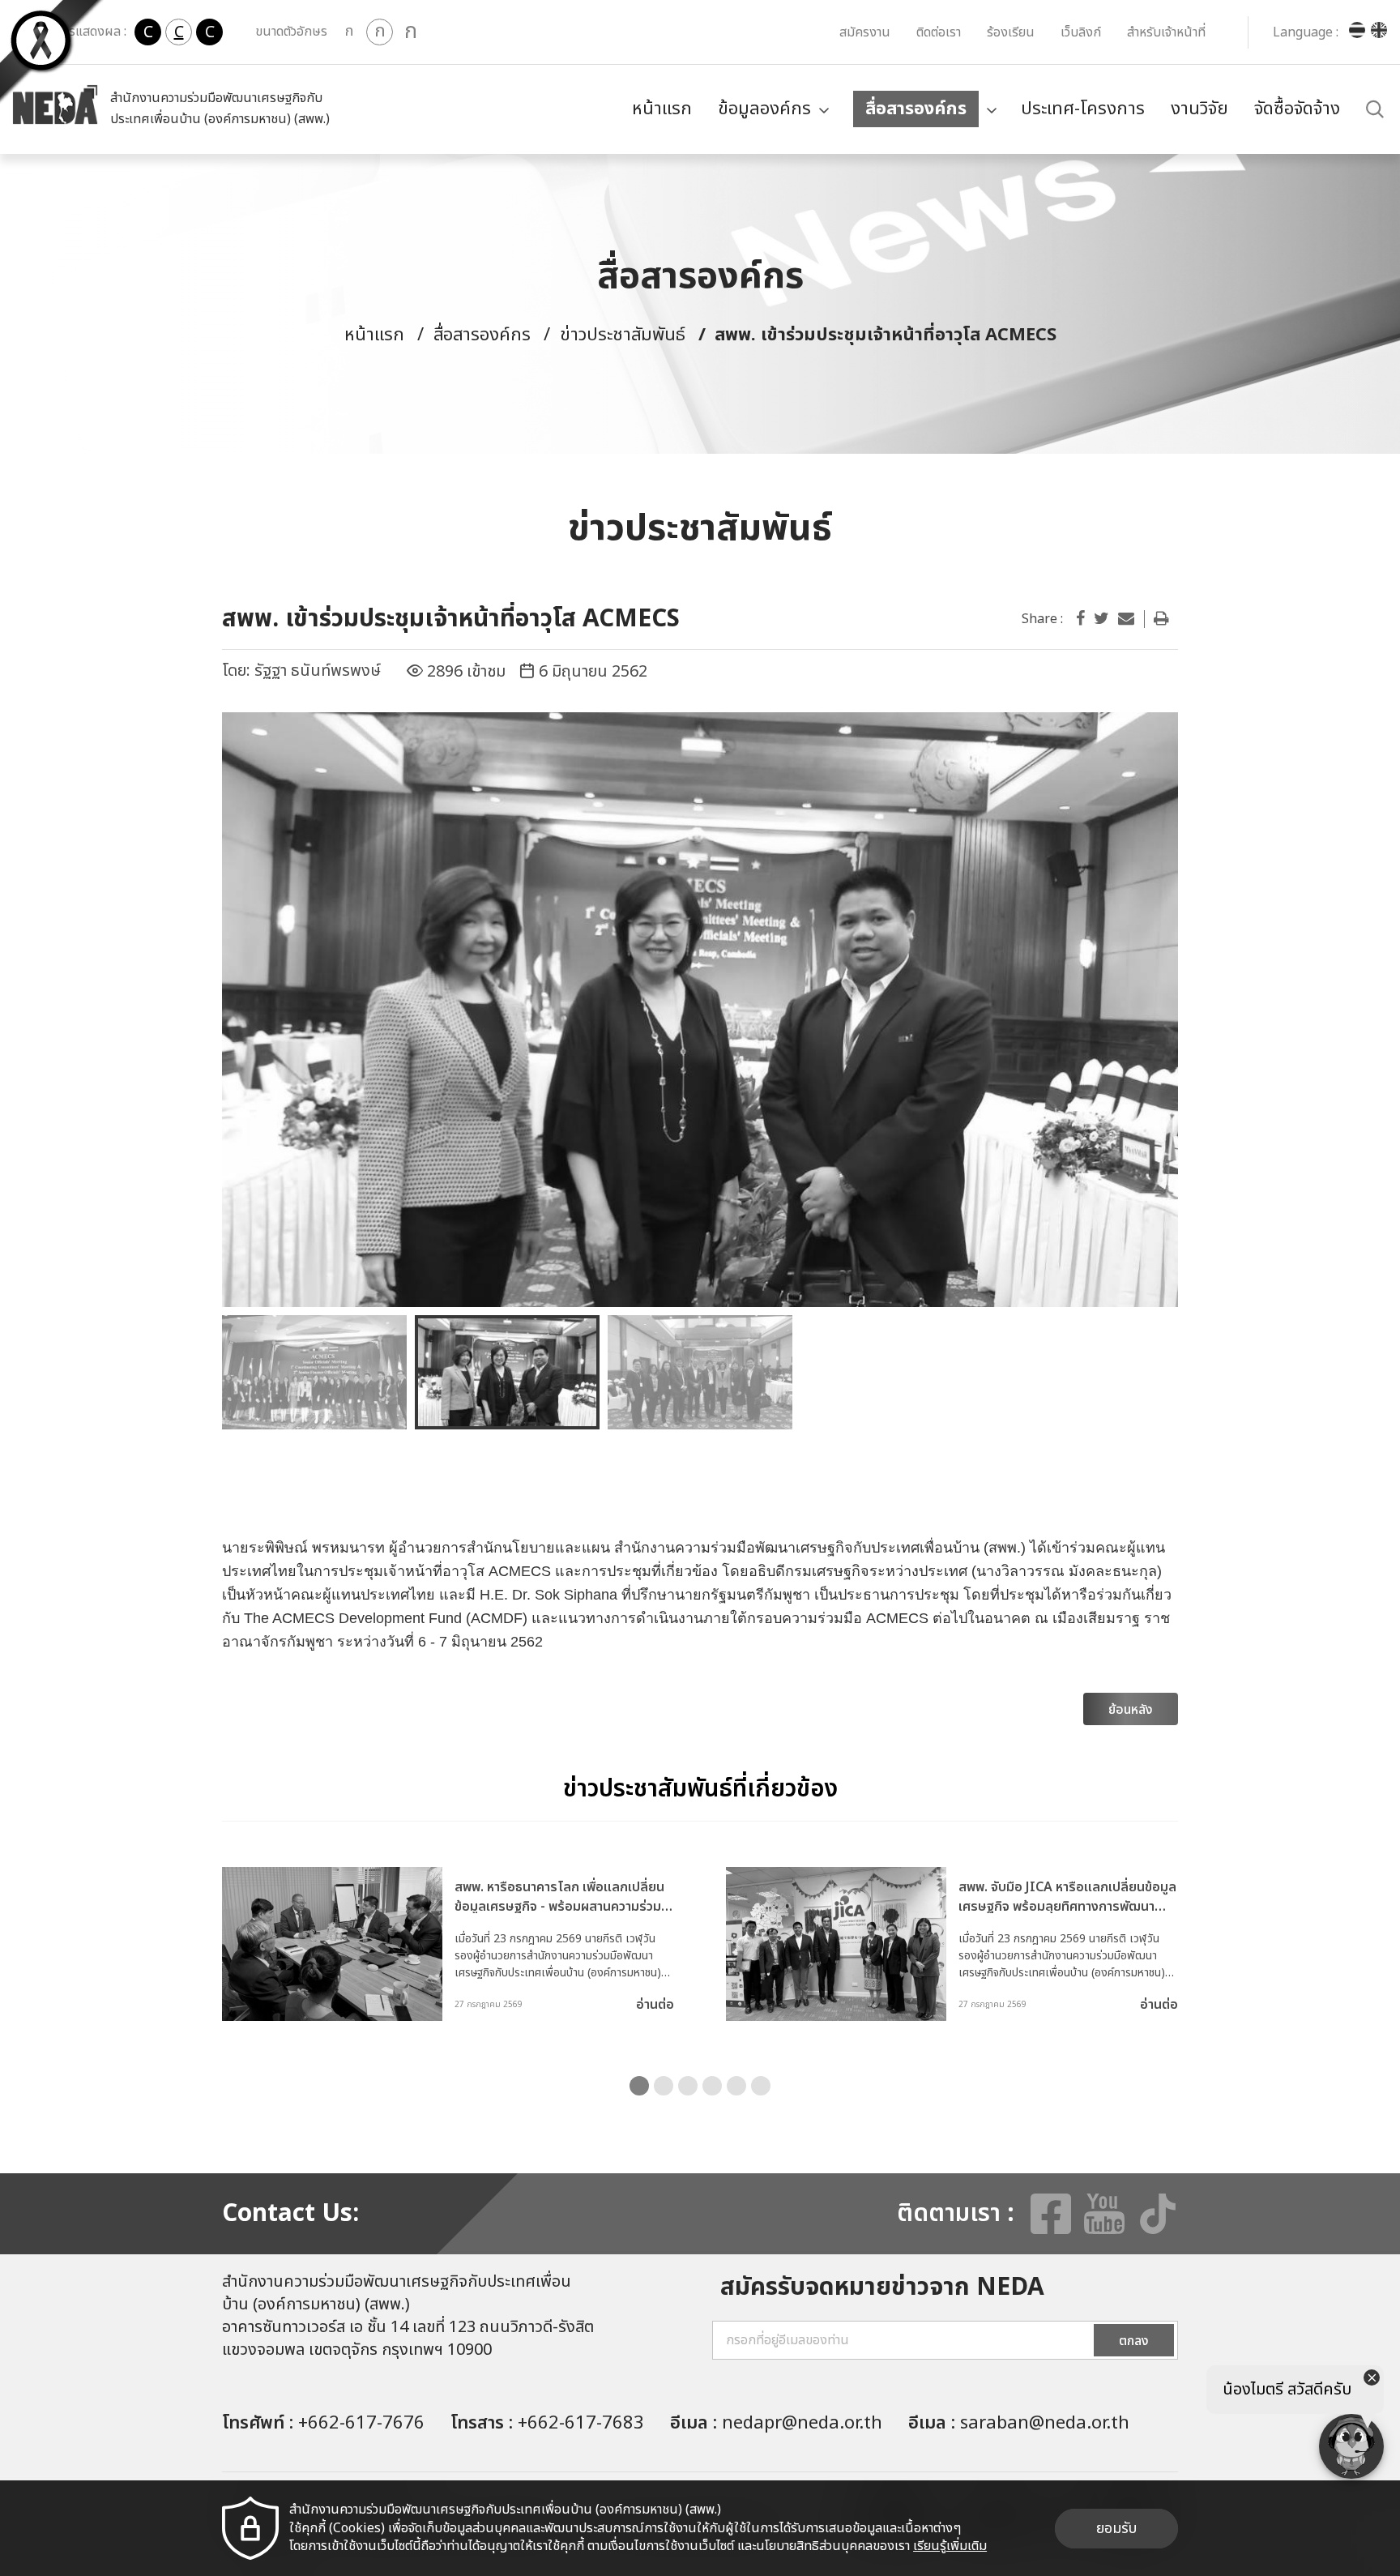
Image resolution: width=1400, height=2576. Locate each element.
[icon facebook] (1080, 619)
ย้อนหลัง (1131, 1710)
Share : (1042, 619)
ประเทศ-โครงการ (1083, 109)
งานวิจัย (1199, 109)
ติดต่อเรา (939, 32)
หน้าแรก (662, 109)
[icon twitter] (1101, 619)
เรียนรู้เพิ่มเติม (950, 2546)
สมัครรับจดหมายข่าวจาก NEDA (882, 2288)
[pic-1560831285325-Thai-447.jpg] (700, 1010)
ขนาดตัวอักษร (291, 32)
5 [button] (736, 2086)
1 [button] (639, 2086)
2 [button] (664, 2086)
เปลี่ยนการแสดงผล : (73, 32)
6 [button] (761, 2086)
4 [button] (712, 2086)
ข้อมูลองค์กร (764, 109)
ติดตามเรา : (956, 2214)
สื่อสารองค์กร (916, 109)
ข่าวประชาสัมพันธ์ (623, 335)
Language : (1306, 32)
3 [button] (688, 2086)
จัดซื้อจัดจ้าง (1297, 109)
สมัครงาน (865, 32)
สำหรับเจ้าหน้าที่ (1166, 32)
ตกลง (1134, 2341)
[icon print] (1161, 619)
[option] (700, 1010)
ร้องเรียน (1011, 32)
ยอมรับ (1116, 2529)
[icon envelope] (1126, 619)
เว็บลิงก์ (1081, 32)
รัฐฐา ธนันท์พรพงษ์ (318, 671)
